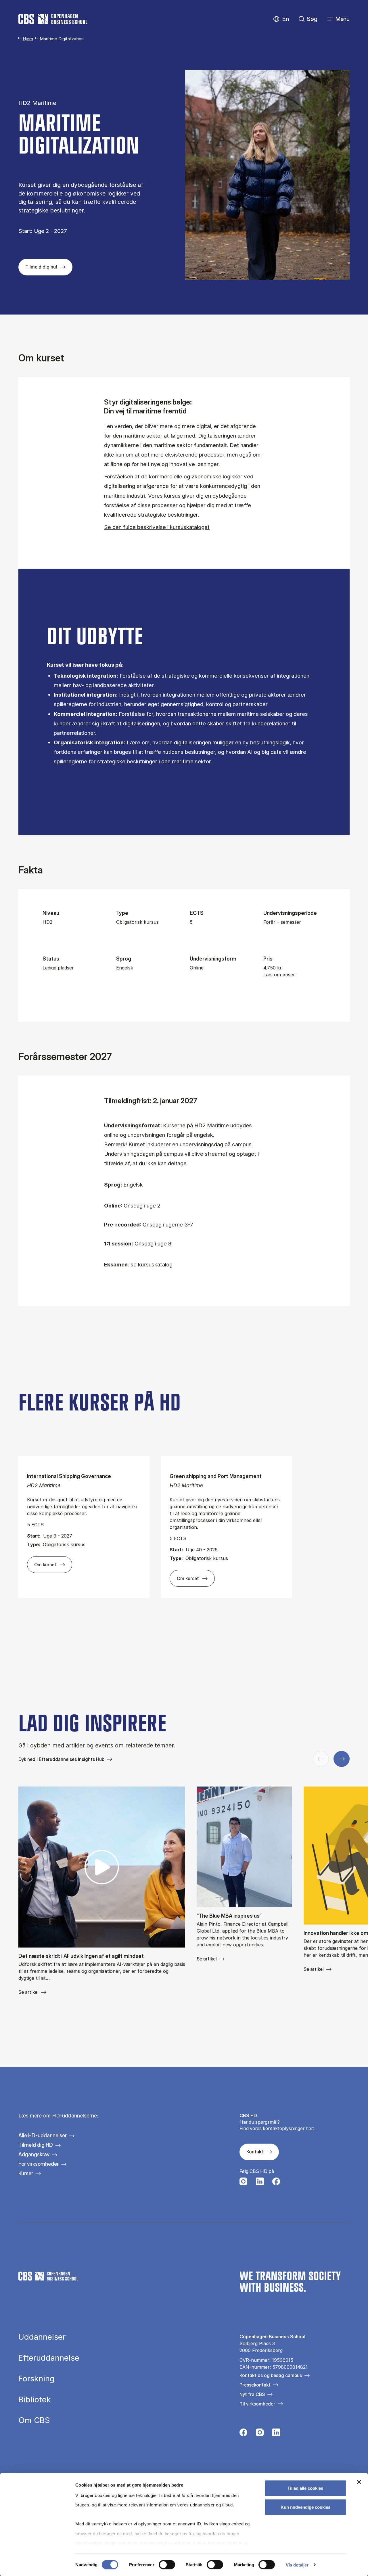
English (281, 19)
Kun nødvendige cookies (305, 2507)
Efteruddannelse (49, 2358)
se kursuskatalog (152, 1265)
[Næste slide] (342, 1759)
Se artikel (28, 1992)
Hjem (28, 39)
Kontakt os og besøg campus (271, 2375)
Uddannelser (42, 2337)
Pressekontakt (255, 2385)
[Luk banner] (359, 2482)
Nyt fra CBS (252, 2394)
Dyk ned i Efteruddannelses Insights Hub (61, 1759)
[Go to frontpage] (53, 19)
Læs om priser (279, 975)
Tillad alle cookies (305, 2488)
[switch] (167, 2564)
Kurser (26, 2173)
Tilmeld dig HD (36, 2145)
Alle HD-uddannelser (43, 2135)
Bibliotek (35, 2400)
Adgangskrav (34, 2154)
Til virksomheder (257, 2404)
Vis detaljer (297, 2565)
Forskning (37, 2379)
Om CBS (34, 2420)
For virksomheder (39, 2164)
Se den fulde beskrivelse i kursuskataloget (157, 527)
